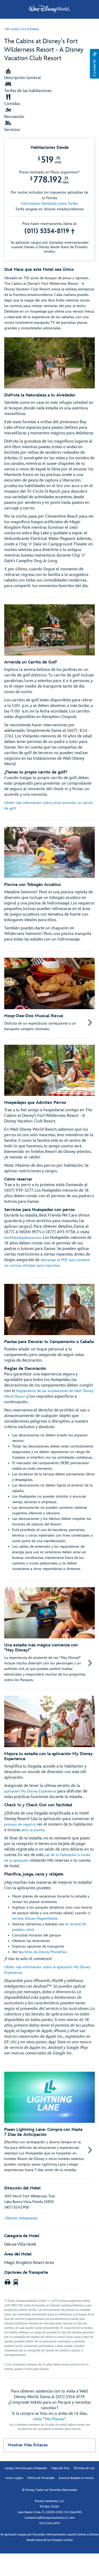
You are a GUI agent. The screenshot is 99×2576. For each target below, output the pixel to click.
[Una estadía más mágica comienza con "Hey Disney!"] (49, 1635)
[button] (94, 64)
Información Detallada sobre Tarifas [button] (50, 204)
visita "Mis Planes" (49, 2419)
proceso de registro (20, 1824)
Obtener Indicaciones (21, 2218)
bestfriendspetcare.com (23, 1238)
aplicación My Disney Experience (30, 1791)
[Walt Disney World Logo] (50, 9)
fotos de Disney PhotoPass (46, 1952)
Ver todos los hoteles (22, 29)
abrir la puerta (33, 1830)
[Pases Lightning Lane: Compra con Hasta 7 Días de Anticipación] (49, 2122)
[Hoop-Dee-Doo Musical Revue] (49, 995)
